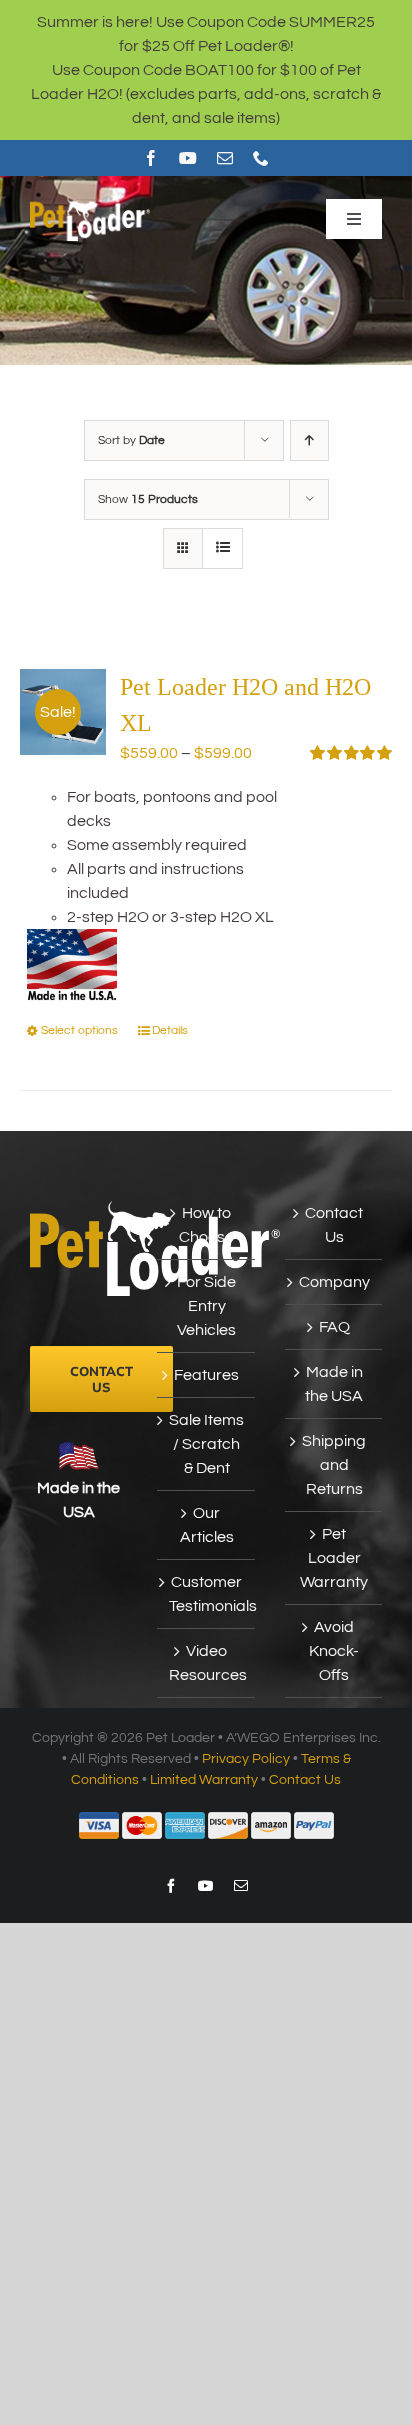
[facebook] (151, 158)
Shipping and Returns (334, 1465)
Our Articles (207, 1525)
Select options (79, 1030)
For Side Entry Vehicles (206, 1306)
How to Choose (206, 1225)
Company (334, 1282)
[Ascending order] (309, 440)
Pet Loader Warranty (334, 1558)
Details (170, 1030)
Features (206, 1375)
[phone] (261, 158)
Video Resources (206, 1663)
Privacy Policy (246, 1759)
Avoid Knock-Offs (334, 1651)
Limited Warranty (204, 1780)
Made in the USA (334, 1384)
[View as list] (222, 548)
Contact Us (334, 1225)
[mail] (225, 158)
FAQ (334, 1327)
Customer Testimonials (206, 1594)
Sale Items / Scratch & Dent (206, 1444)
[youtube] (188, 158)
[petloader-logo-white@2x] (90, 204)
